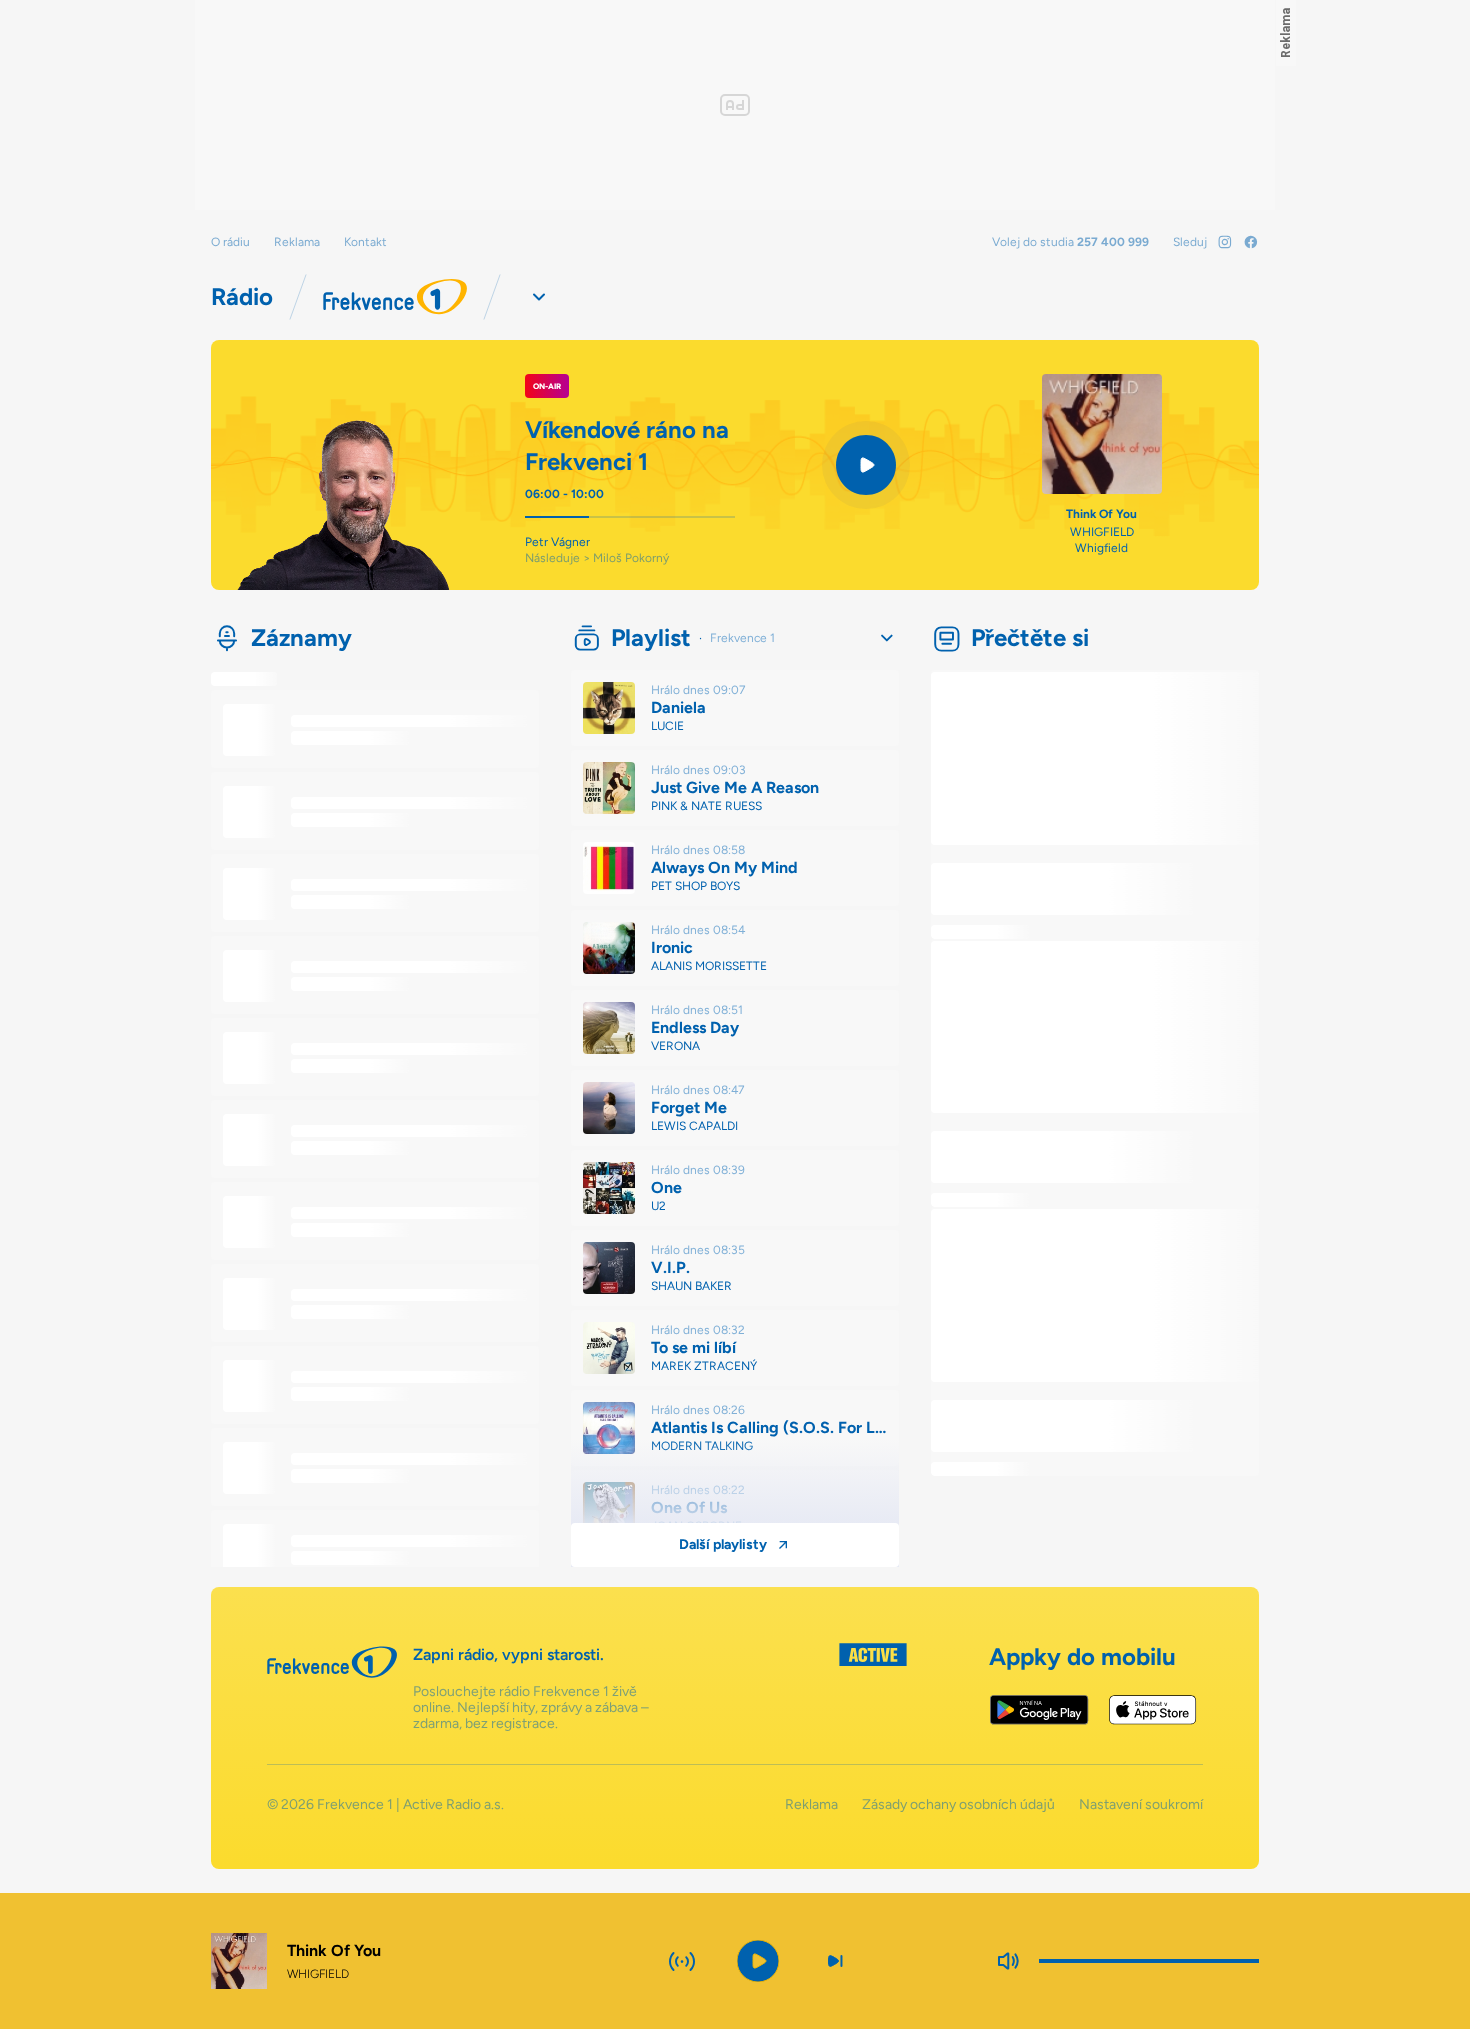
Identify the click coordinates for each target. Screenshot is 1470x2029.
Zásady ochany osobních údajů (958, 1805)
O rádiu (230, 242)
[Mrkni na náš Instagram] (1225, 242)
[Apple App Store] (1152, 1710)
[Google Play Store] (1039, 1710)
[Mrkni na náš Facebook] (1251, 242)
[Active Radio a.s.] (873, 1687)
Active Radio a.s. (453, 1804)
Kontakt (365, 242)
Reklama (297, 242)
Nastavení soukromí (1141, 1805)
